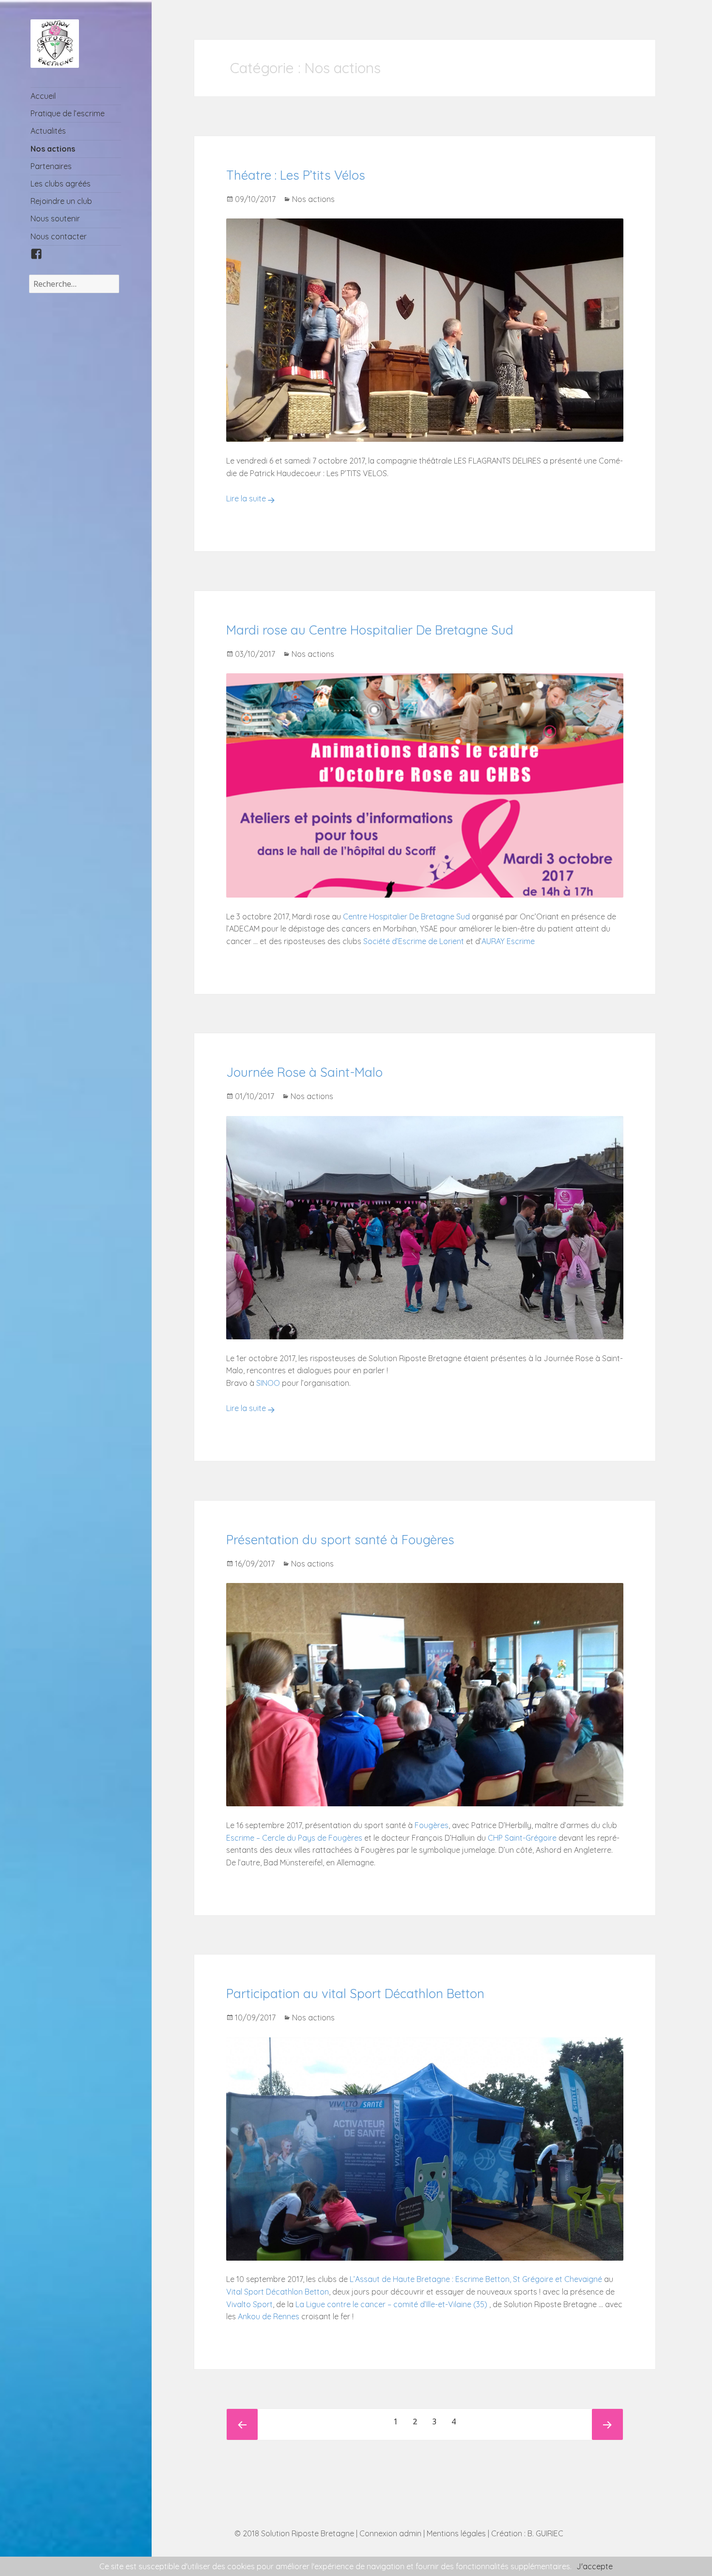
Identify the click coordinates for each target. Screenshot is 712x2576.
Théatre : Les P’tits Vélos (296, 175)
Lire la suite (246, 498)
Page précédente (242, 2424)
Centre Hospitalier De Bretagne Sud (406, 916)
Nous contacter (59, 236)
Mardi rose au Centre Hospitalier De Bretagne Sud (370, 630)
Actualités (48, 131)
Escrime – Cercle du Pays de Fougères (294, 1838)
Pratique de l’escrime (68, 113)
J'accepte (595, 2566)
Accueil (43, 96)
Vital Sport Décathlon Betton (278, 2292)
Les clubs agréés (61, 184)
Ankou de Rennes (269, 2316)
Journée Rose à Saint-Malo (304, 1072)
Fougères (432, 1825)
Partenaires (51, 166)
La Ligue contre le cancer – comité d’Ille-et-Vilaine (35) (391, 2304)
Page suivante (607, 2424)
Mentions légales (456, 2533)
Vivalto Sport (249, 2304)
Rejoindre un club (61, 201)
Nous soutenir (55, 218)
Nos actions (53, 149)
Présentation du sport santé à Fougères (340, 1540)
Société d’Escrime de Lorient (414, 941)
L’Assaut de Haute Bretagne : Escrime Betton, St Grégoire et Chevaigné (476, 2279)
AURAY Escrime (508, 941)
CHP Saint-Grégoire (522, 1838)
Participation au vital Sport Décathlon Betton (355, 1994)
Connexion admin (390, 2533)
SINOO (268, 1383)
